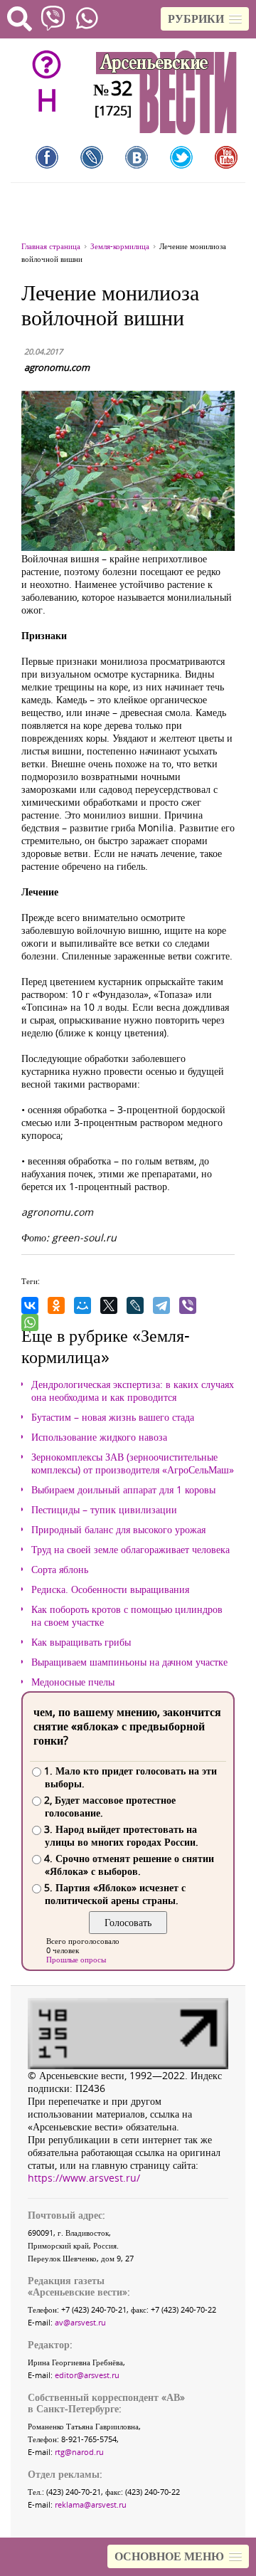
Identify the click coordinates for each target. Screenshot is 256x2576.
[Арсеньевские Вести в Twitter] (181, 157)
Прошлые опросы (76, 1959)
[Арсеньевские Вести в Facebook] (47, 157)
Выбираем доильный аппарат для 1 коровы (123, 1490)
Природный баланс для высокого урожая (118, 1530)
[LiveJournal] (135, 1305)
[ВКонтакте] (30, 1305)
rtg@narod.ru (79, 2452)
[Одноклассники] (56, 1305)
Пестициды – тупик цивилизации (104, 1510)
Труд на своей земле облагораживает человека (130, 1550)
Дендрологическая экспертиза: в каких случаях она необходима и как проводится (133, 1391)
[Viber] (188, 1305)
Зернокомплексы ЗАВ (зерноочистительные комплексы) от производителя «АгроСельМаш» (133, 1463)
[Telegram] (161, 1305)
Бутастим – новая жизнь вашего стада (113, 1417)
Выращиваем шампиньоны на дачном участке (129, 1662)
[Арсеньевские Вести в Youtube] (226, 157)
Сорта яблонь (60, 1570)
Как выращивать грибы (81, 1642)
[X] (109, 1305)
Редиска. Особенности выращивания (110, 1589)
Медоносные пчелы (73, 1682)
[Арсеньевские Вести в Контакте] (137, 157)
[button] (205, 19)
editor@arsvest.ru (87, 2375)
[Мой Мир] (82, 1305)
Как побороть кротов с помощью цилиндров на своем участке (127, 1616)
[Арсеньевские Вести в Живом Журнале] (92, 157)
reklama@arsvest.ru (91, 2504)
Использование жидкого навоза (99, 1437)
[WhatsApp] (30, 1323)
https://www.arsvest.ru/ (84, 2178)
